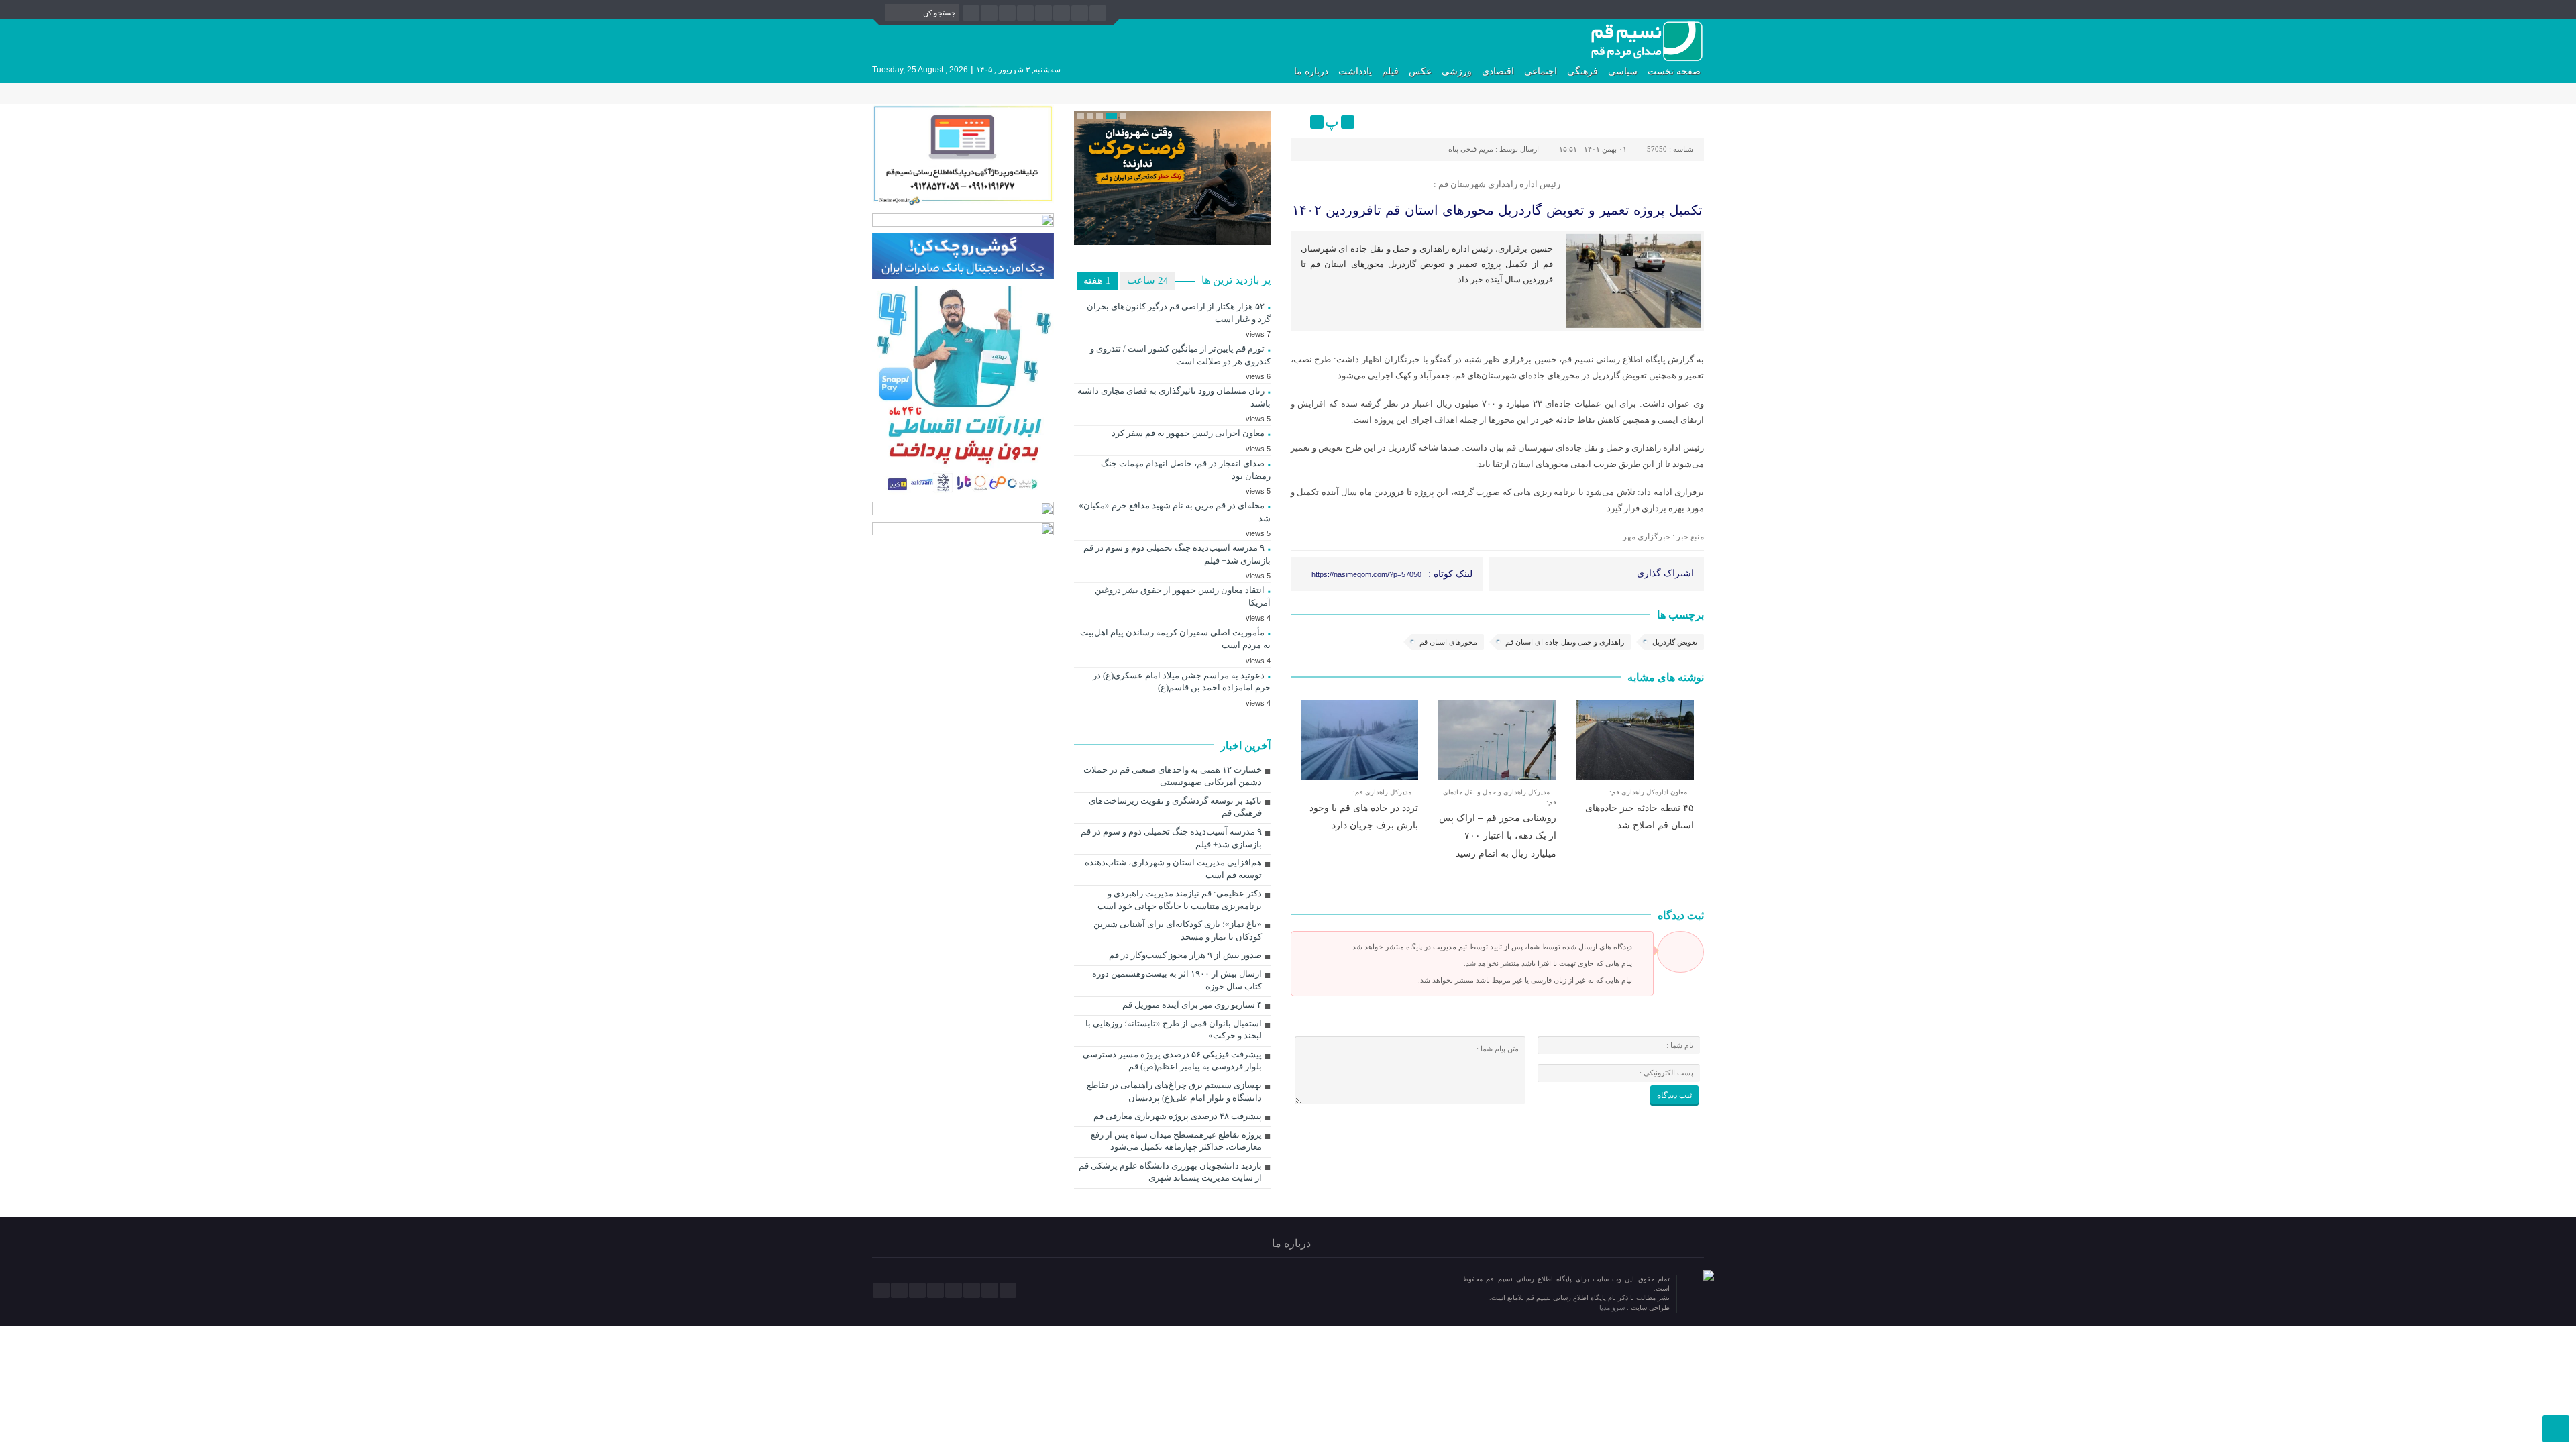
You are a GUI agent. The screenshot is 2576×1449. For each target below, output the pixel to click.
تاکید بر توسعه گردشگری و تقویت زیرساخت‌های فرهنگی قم (1175, 807)
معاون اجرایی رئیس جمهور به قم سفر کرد (1188, 433)
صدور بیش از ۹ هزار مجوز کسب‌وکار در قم (1185, 955)
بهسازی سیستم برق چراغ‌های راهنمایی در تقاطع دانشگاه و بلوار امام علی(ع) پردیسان (1174, 1091)
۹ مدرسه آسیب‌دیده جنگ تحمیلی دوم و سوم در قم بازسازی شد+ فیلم (1177, 554)
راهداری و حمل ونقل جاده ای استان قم (1565, 642)
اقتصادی (1498, 71)
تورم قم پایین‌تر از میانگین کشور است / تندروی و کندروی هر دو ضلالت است (1180, 355)
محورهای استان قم (1448, 642)
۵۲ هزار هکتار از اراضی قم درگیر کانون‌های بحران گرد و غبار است (1179, 313)
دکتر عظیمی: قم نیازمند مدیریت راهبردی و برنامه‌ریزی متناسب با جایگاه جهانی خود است (1180, 900)
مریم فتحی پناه (1471, 149)
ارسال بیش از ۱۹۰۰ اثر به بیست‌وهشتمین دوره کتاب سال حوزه (1177, 980)
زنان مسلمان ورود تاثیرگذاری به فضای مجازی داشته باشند (1174, 397)
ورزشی (1457, 71)
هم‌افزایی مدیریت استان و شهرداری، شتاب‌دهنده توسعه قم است (1173, 869)
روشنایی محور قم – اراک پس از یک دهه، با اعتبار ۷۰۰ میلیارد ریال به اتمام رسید (1498, 836)
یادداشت (1355, 71)
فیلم (1390, 71)
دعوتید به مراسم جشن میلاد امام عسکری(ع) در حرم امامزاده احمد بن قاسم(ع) (1182, 682)
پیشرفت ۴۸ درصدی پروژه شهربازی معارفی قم (1178, 1116)
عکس (1420, 71)
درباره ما (1311, 71)
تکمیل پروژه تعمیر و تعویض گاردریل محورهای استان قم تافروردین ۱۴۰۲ (1497, 210)
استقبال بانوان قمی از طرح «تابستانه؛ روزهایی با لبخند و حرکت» (1174, 1030)
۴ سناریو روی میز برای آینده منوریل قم (1192, 1005)
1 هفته (1097, 280)
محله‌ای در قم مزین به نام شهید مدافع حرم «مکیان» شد (1175, 512)
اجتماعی (1541, 71)
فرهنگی (1582, 71)
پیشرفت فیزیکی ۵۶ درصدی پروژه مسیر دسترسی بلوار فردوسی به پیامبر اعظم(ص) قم (1172, 1061)
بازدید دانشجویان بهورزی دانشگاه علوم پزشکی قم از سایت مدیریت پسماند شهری (1170, 1172)
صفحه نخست (1674, 71)
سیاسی (1623, 71)
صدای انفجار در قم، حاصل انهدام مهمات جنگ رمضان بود (1186, 470)
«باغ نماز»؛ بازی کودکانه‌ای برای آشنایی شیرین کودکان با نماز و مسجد (1178, 930)
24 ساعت (1148, 280)
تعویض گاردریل (1675, 642)
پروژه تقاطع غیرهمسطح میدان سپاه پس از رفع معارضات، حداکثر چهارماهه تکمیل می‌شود (1176, 1141)
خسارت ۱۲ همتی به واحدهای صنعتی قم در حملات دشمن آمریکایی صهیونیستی (1173, 776)
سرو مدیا (1613, 1308)
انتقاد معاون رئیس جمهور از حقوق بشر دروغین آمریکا (1183, 596)
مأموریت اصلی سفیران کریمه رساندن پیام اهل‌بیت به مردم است (1175, 639)
